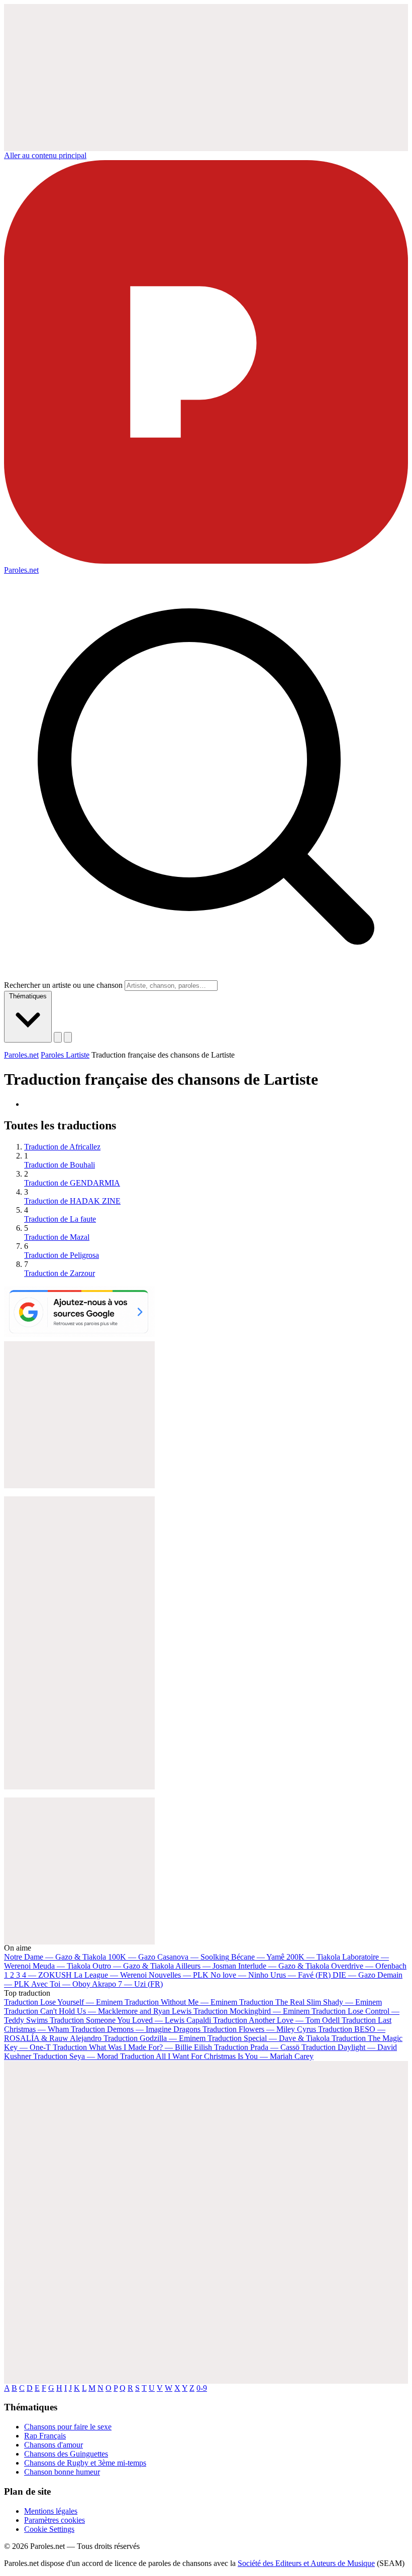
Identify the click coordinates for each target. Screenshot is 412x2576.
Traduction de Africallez (62, 1147)
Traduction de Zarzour (60, 1273)
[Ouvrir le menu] (68, 1037)
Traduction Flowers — (259, 2029)
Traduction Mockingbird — (251, 2011)
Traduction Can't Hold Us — (98, 2011)
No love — (239, 1975)
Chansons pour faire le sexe (68, 2427)
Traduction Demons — (136, 2029)
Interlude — (284, 1966)
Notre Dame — (55, 1957)
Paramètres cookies (55, 2520)
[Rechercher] (58, 1037)
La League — (110, 1975)
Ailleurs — (206, 1966)
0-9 (202, 2388)
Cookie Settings (49, 2529)
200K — (313, 1957)
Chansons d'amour (54, 2445)
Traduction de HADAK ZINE (72, 1201)
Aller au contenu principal (45, 155)
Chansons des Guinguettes (66, 2454)
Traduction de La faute (60, 1219)
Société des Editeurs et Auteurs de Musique (306, 2563)
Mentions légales (51, 2511)
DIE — (354, 1975)
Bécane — (258, 1957)
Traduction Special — (269, 2038)
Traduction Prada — (257, 2047)
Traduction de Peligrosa (62, 1255)
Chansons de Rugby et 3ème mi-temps (85, 2463)
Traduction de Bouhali (60, 1165)
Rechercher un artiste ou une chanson (63, 985)
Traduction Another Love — (276, 2020)
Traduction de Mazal (57, 1237)
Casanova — (193, 1957)
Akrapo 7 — (127, 1984)
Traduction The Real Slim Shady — (311, 2002)
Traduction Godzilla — (154, 2038)
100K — (132, 1957)
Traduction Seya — (76, 2056)
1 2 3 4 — (38, 1975)
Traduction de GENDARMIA (72, 1183)
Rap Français (45, 2436)
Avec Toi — (61, 1984)
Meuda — (62, 1966)
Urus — (300, 1975)
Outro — (133, 1966)
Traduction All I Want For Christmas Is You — (217, 2056)
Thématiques (28, 996)
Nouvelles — (179, 1975)
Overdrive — (369, 1966)
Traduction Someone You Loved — (130, 2020)
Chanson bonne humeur (62, 2472)
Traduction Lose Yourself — (63, 2002)
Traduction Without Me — (181, 2002)
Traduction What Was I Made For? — (132, 2047)
